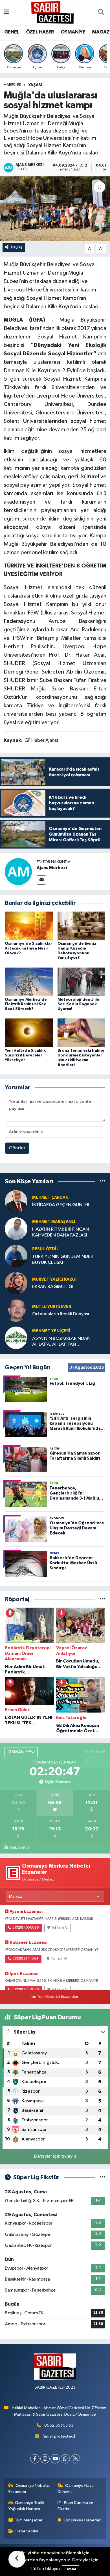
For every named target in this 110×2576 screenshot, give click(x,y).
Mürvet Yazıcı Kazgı (54, 1279)
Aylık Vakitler (19, 1848)
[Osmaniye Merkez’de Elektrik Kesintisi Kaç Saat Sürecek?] (29, 981)
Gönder (17, 1148)
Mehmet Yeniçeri (51, 1331)
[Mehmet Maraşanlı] (16, 1228)
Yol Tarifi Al (60, 1928)
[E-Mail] (41, 880)
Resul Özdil (45, 1249)
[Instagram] (45, 2459)
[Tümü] (103, 1182)
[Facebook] (35, 2459)
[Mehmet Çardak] (16, 1201)
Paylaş (17, 247)
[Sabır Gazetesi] (52, 12)
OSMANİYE (73, 32)
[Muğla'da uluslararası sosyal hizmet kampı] (55, 209)
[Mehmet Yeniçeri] (16, 1338)
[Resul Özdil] (16, 1256)
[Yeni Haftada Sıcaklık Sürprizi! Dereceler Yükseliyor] (29, 1033)
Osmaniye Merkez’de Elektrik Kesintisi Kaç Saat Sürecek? (26, 1004)
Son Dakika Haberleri (82, 2520)
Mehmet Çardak (50, 1198)
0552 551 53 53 (59, 2425)
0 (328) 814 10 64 (25, 1959)
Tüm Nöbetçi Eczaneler (58, 1997)
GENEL (12, 32)
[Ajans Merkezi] (18, 872)
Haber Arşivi (27, 2531)
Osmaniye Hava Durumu (76, 2489)
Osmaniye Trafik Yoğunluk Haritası (27, 2506)
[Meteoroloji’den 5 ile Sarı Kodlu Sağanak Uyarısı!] (82, 981)
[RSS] (75, 2459)
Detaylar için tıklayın (55, 2156)
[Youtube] (55, 2459)
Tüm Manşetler (29, 2520)
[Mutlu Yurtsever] (16, 1310)
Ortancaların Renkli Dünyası (61, 1314)
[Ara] (101, 13)
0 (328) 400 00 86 (26, 1928)
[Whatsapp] (65, 2459)
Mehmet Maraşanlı (54, 1222)
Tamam (70, 2569)
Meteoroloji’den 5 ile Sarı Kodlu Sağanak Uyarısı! (78, 1004)
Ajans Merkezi (52, 868)
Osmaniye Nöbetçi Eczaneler (29, 2489)
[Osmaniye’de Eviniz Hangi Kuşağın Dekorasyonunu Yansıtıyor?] (82, 926)
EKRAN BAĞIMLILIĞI (53, 1287)
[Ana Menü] (6, 13)
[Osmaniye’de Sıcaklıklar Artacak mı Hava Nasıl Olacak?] (29, 926)
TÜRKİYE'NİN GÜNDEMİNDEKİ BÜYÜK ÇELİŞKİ (63, 1260)
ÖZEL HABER (40, 32)
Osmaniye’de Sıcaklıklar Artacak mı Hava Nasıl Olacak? (28, 948)
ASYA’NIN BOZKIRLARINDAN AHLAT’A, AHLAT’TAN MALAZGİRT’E (61, 1342)
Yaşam (35, 85)
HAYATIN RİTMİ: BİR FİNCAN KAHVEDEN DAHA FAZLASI (60, 1232)
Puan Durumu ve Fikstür (76, 2506)
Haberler (13, 85)
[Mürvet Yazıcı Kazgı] (16, 1283)
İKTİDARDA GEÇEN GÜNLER (61, 1205)
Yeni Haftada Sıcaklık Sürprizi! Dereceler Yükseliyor (25, 1055)
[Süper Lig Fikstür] (103, 2177)
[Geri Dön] (17, 2559)
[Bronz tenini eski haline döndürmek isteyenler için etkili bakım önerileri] (82, 1033)
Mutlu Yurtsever (52, 1307)
